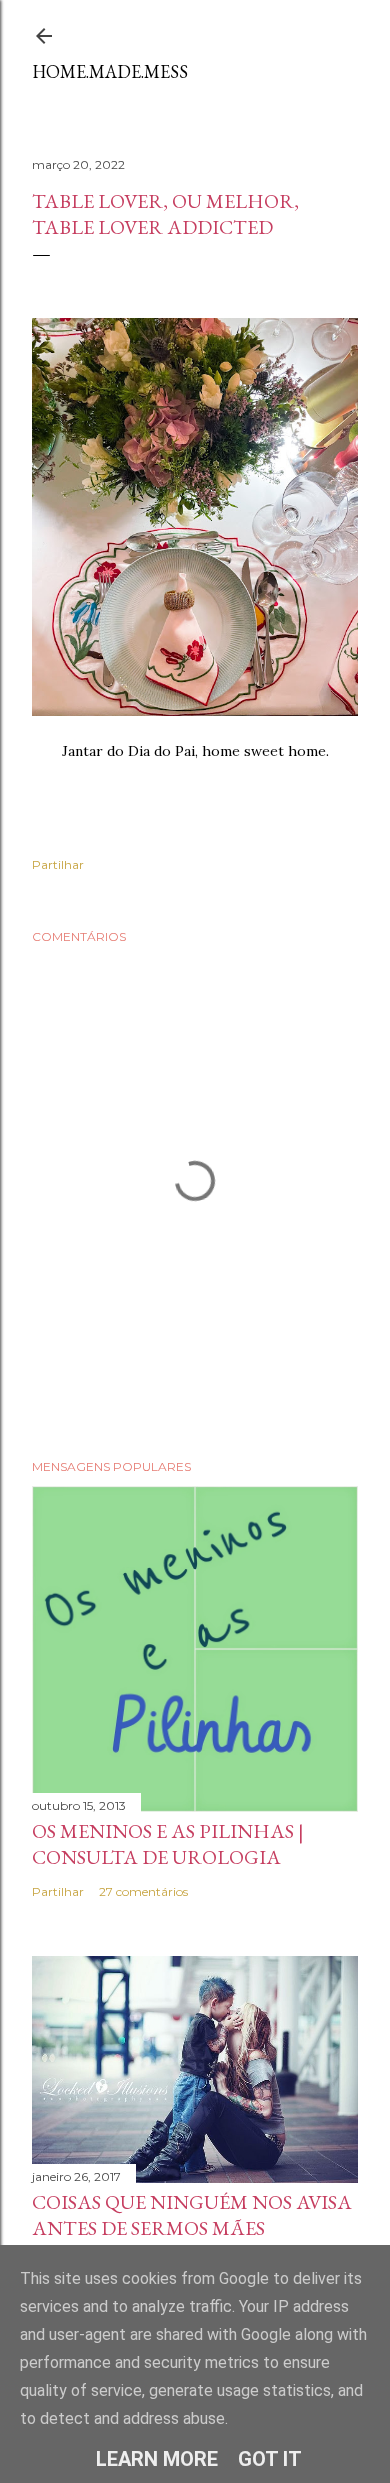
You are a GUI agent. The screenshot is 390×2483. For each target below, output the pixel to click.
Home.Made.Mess (110, 71)
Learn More (157, 2459)
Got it (270, 2459)
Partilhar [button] (58, 864)
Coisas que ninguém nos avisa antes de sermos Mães (192, 2215)
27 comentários (143, 1891)
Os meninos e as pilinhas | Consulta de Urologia (168, 1844)
